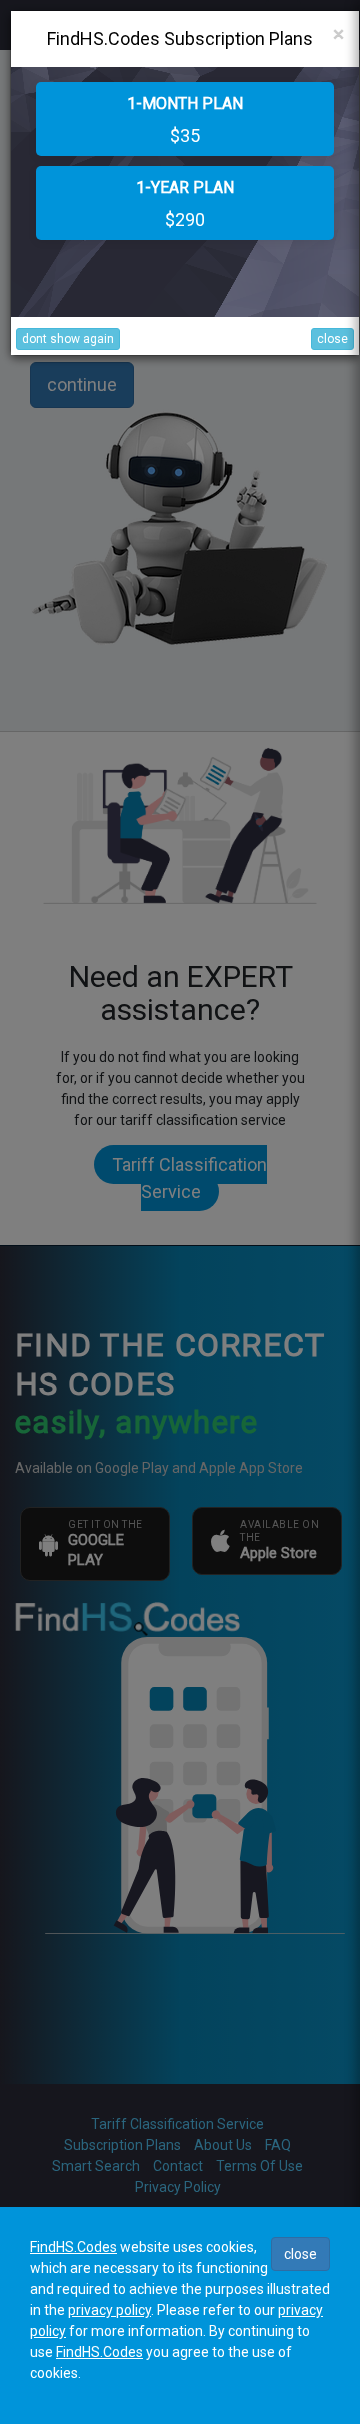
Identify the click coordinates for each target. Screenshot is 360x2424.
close (332, 339)
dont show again (68, 339)
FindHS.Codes (73, 2247)
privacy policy (109, 2310)
